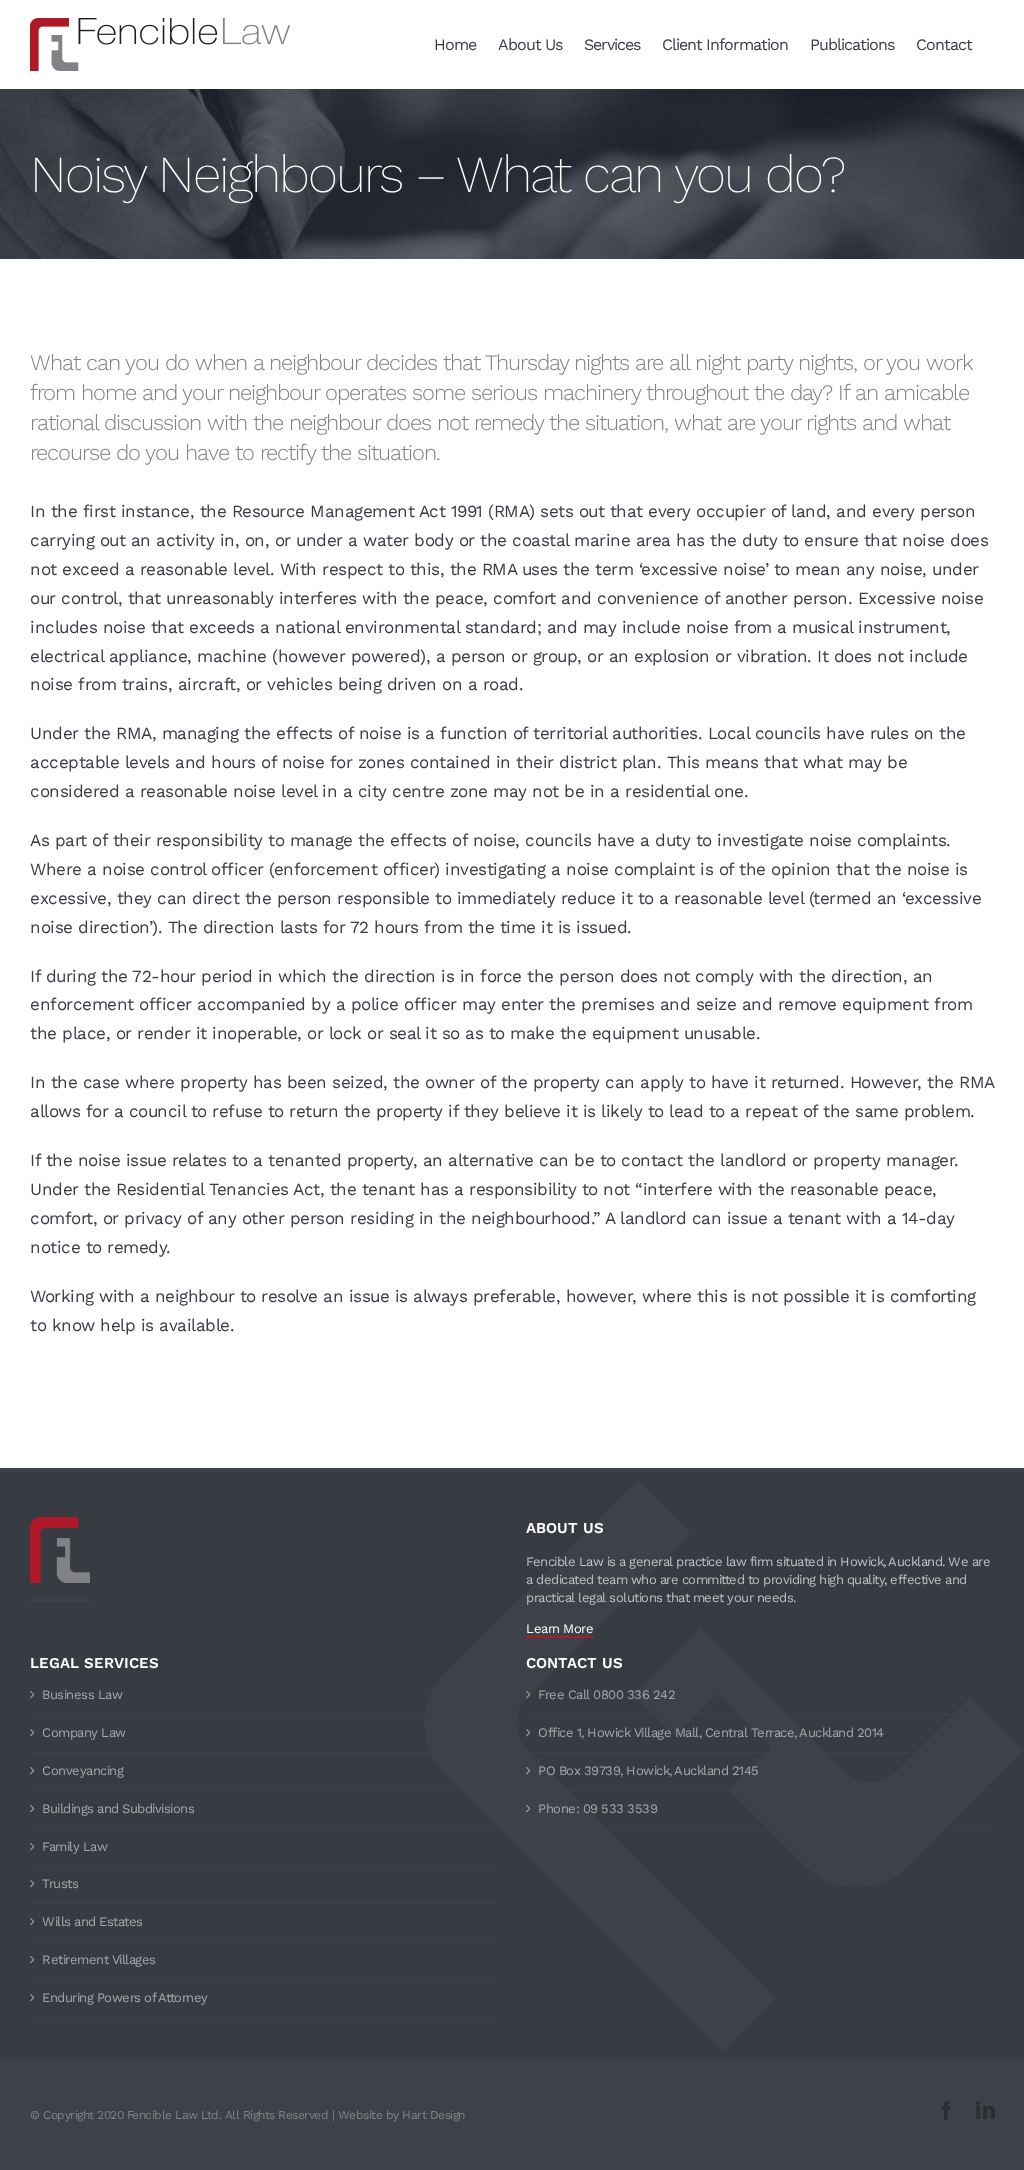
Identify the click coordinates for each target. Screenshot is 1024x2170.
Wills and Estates (92, 1921)
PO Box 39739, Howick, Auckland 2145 (648, 1770)
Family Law (74, 1846)
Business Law (82, 1694)
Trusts (60, 1883)
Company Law (84, 1732)
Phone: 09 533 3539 (597, 1808)
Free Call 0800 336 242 (606, 1694)
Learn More (559, 1628)
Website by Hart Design (401, 2115)
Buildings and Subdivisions (118, 1808)
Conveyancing (82, 1770)
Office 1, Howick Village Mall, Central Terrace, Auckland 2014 (711, 1732)
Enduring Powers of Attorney (125, 1997)
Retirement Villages (99, 1959)
